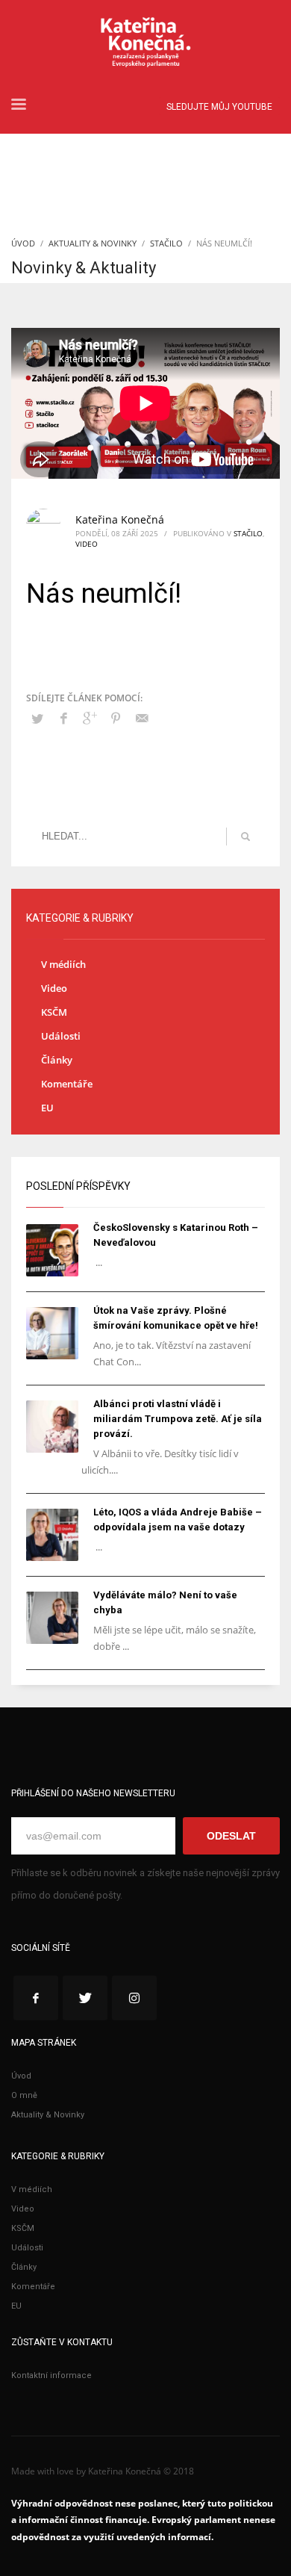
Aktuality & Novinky (93, 243)
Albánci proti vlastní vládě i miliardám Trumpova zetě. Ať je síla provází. (178, 1419)
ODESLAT (231, 1836)
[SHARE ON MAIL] (142, 718)
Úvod (23, 243)
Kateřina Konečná (120, 519)
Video (87, 544)
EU (47, 1108)
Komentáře (67, 1084)
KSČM (54, 1012)
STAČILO (166, 243)
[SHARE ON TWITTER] (37, 719)
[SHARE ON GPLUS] (90, 718)
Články (57, 1060)
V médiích (63, 964)
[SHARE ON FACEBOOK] (63, 718)
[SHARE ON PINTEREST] (116, 718)
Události (61, 1036)
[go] (245, 837)
